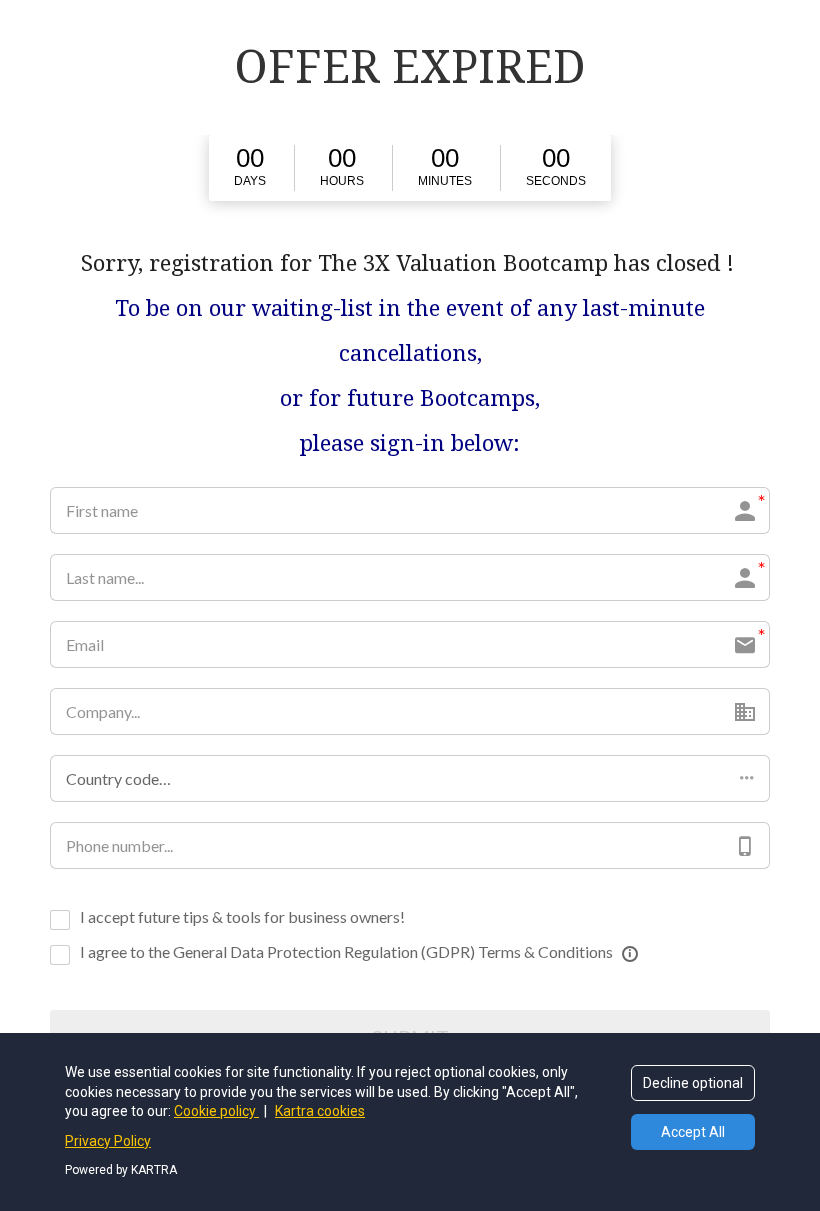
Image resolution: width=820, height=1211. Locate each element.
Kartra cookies (320, 1111)
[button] (410, 778)
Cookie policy (216, 1111)
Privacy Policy (108, 1141)
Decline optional (693, 1083)
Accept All (693, 1132)
